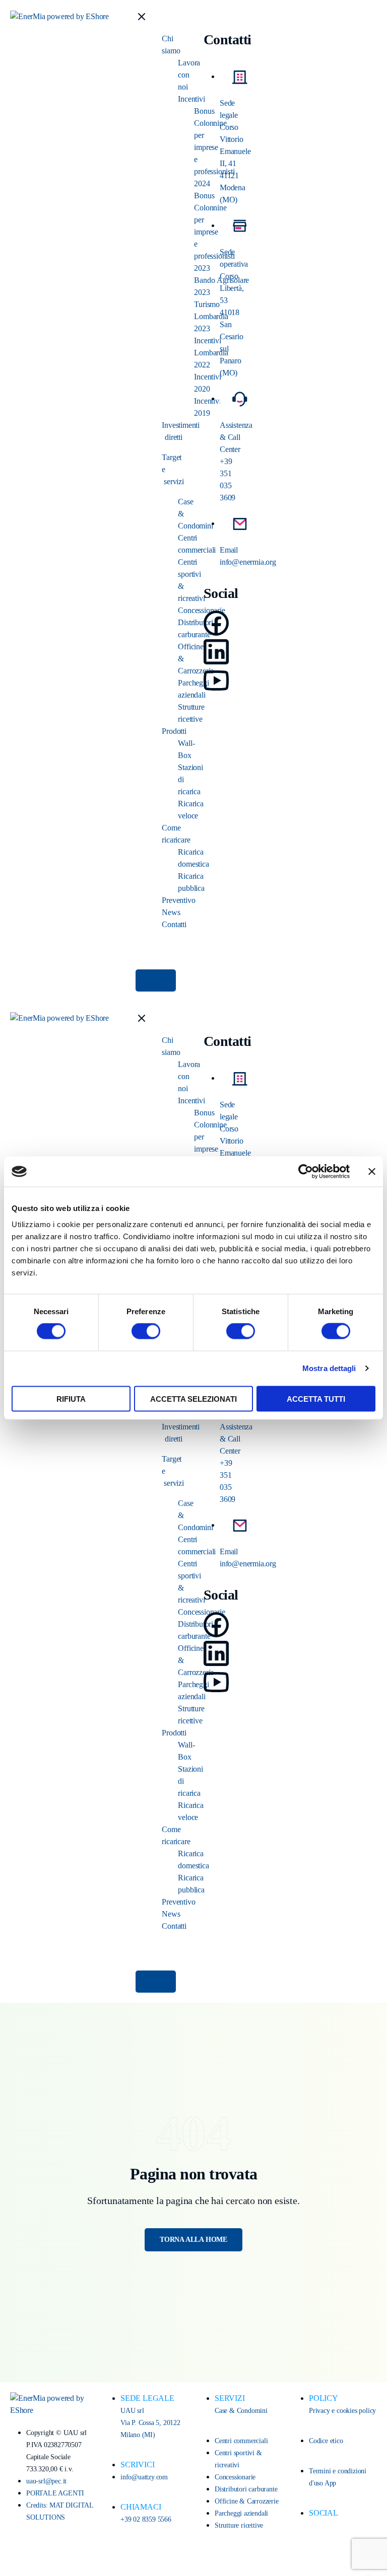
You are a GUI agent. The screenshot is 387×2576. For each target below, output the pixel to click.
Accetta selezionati (193, 1398)
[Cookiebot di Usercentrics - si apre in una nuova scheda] (306, 1172)
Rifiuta (71, 1398)
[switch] (146, 1331)
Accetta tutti (316, 1398)
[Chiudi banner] (372, 1172)
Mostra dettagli (329, 1368)
